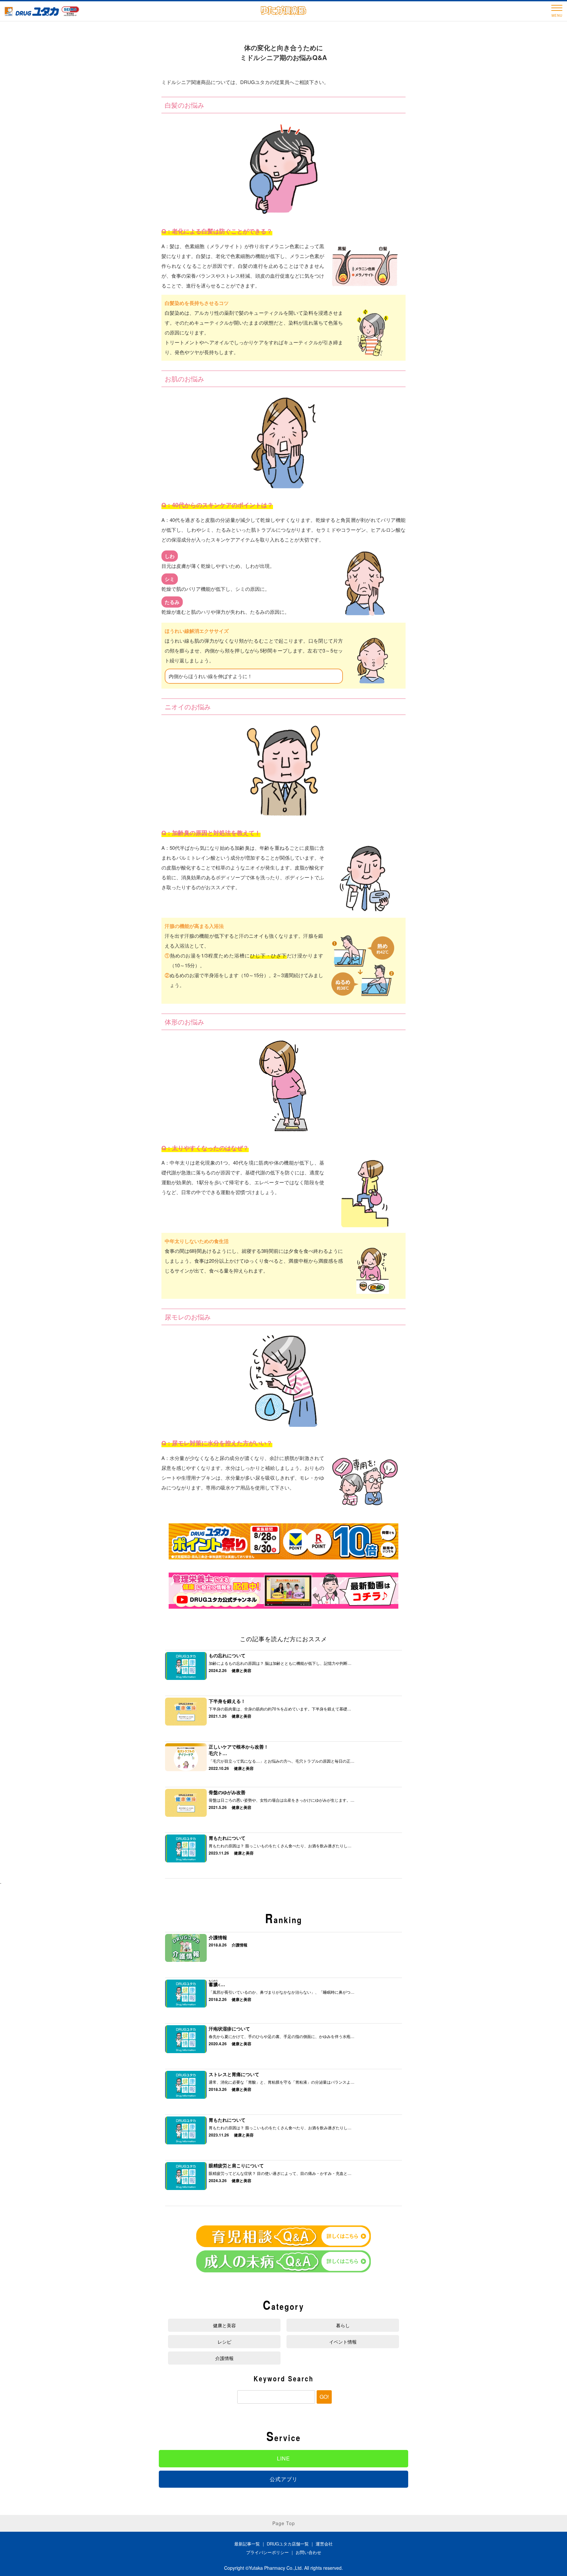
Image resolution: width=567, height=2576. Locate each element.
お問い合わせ (308, 2552)
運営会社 (324, 2544)
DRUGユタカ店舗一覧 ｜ (291, 2544)
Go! (324, 2397)
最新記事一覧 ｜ (251, 2544)
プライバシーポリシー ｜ (271, 2552)
